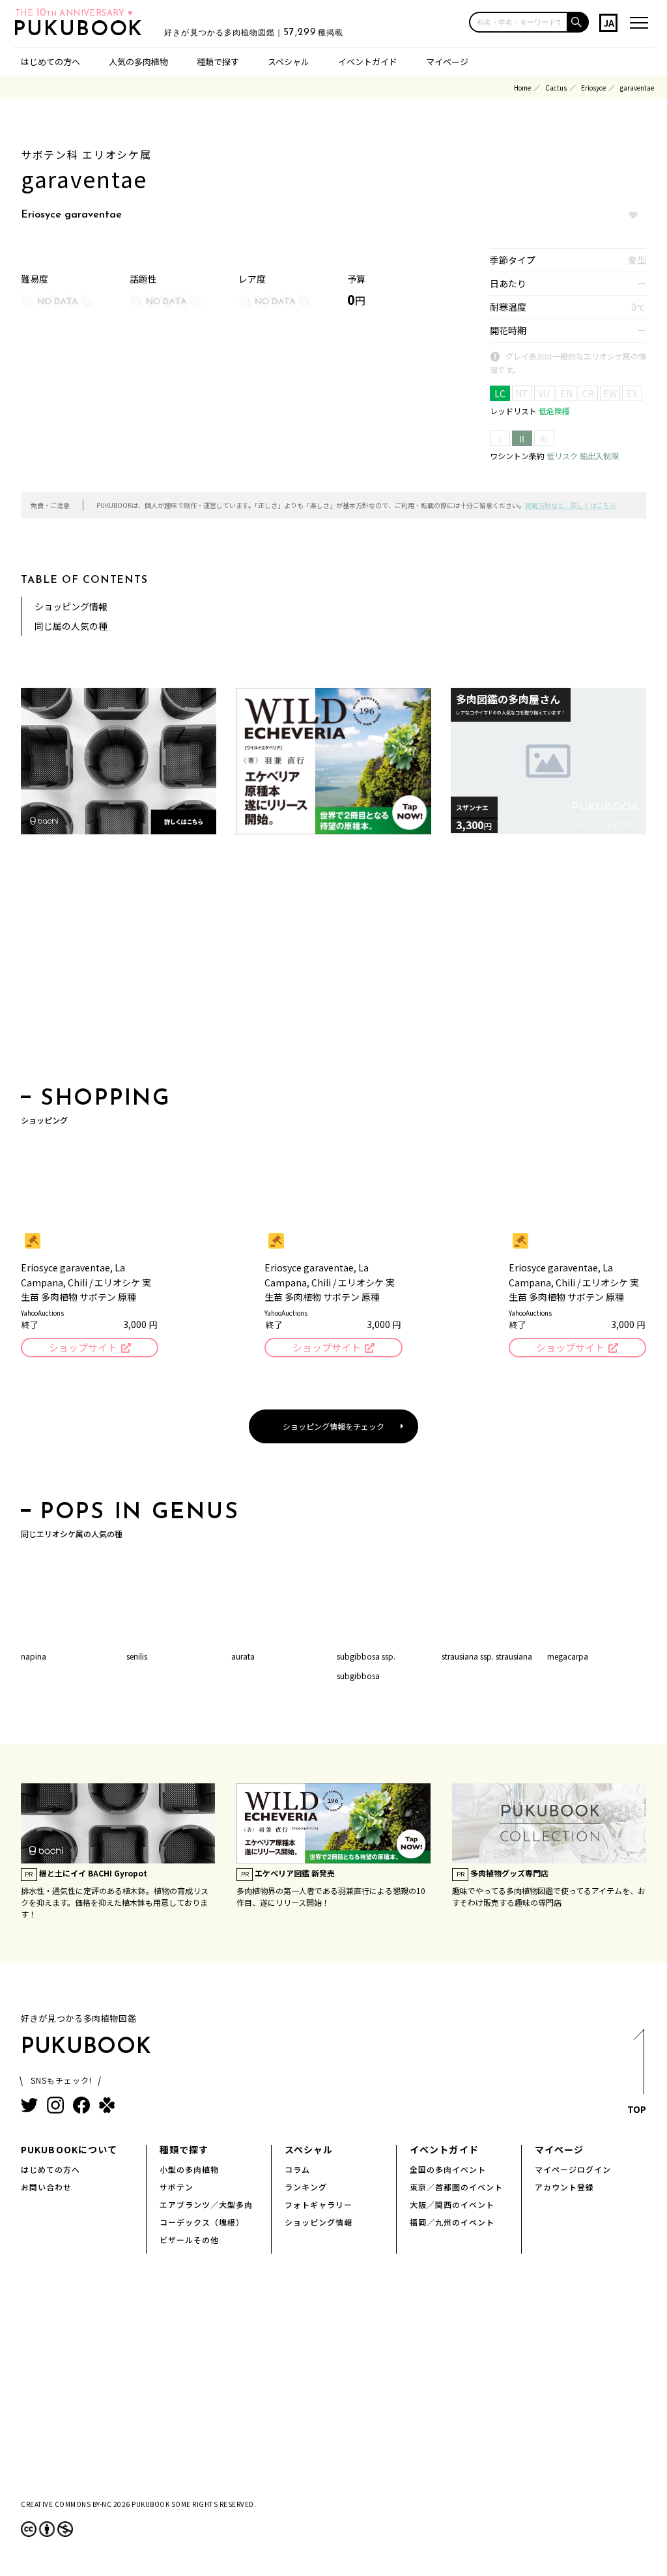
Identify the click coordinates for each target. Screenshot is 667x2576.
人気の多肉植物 (138, 62)
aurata (243, 1656)
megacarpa (568, 1656)
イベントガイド (368, 62)
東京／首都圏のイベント (456, 2187)
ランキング (306, 2187)
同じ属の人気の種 (71, 626)
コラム (297, 2169)
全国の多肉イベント (448, 2169)
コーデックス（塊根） (202, 2222)
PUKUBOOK (82, 30)
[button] (578, 22)
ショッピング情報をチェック (333, 1426)
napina (34, 1656)
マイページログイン (573, 2169)
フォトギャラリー (319, 2204)
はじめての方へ (50, 62)
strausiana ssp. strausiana (487, 1656)
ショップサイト (83, 1347)
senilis (137, 1656)
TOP (637, 2109)
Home (522, 88)
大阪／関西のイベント (452, 2204)
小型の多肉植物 (189, 2169)
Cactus (556, 88)
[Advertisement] (333, 965)
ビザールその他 (189, 2240)
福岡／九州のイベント (452, 2222)
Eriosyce (593, 88)
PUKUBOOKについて (69, 2149)
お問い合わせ (46, 2187)
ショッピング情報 (71, 606)
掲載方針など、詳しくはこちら (571, 505)
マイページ (447, 62)
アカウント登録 (564, 2187)
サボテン (177, 2187)
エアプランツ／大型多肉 (206, 2204)
